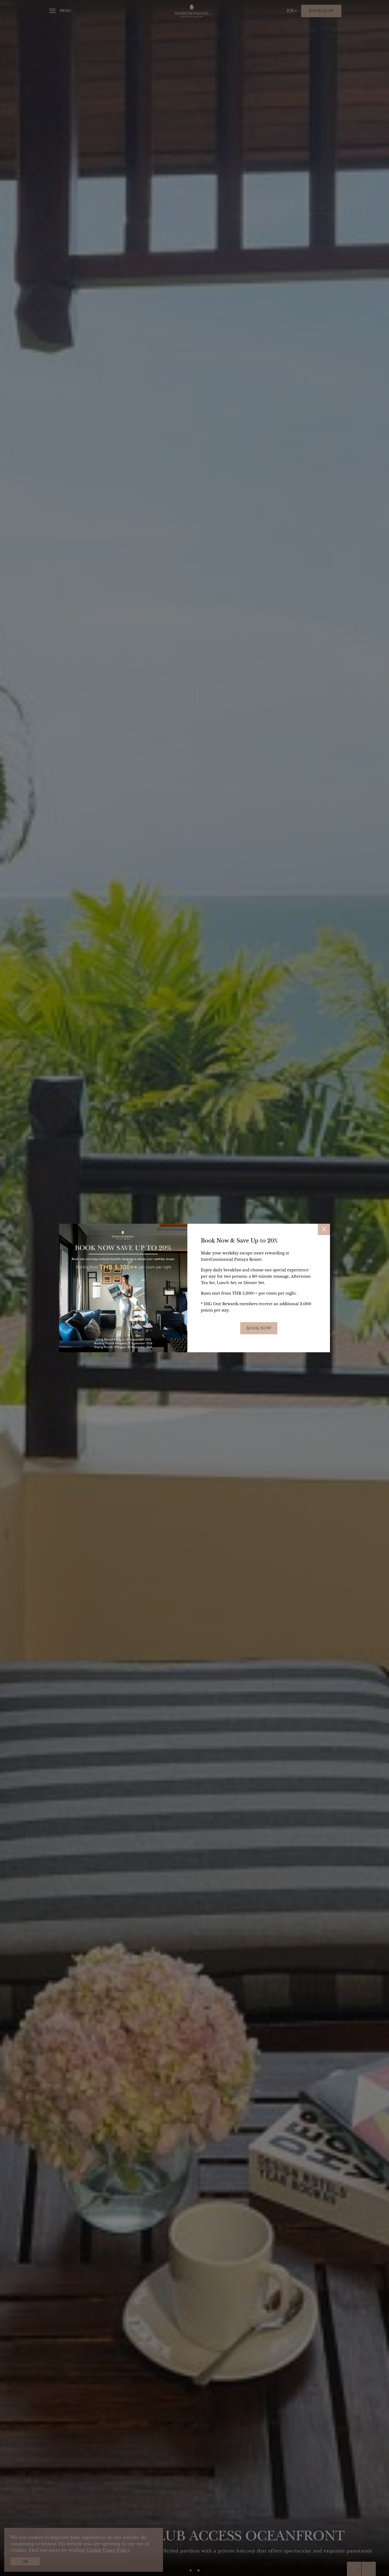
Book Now (259, 1328)
